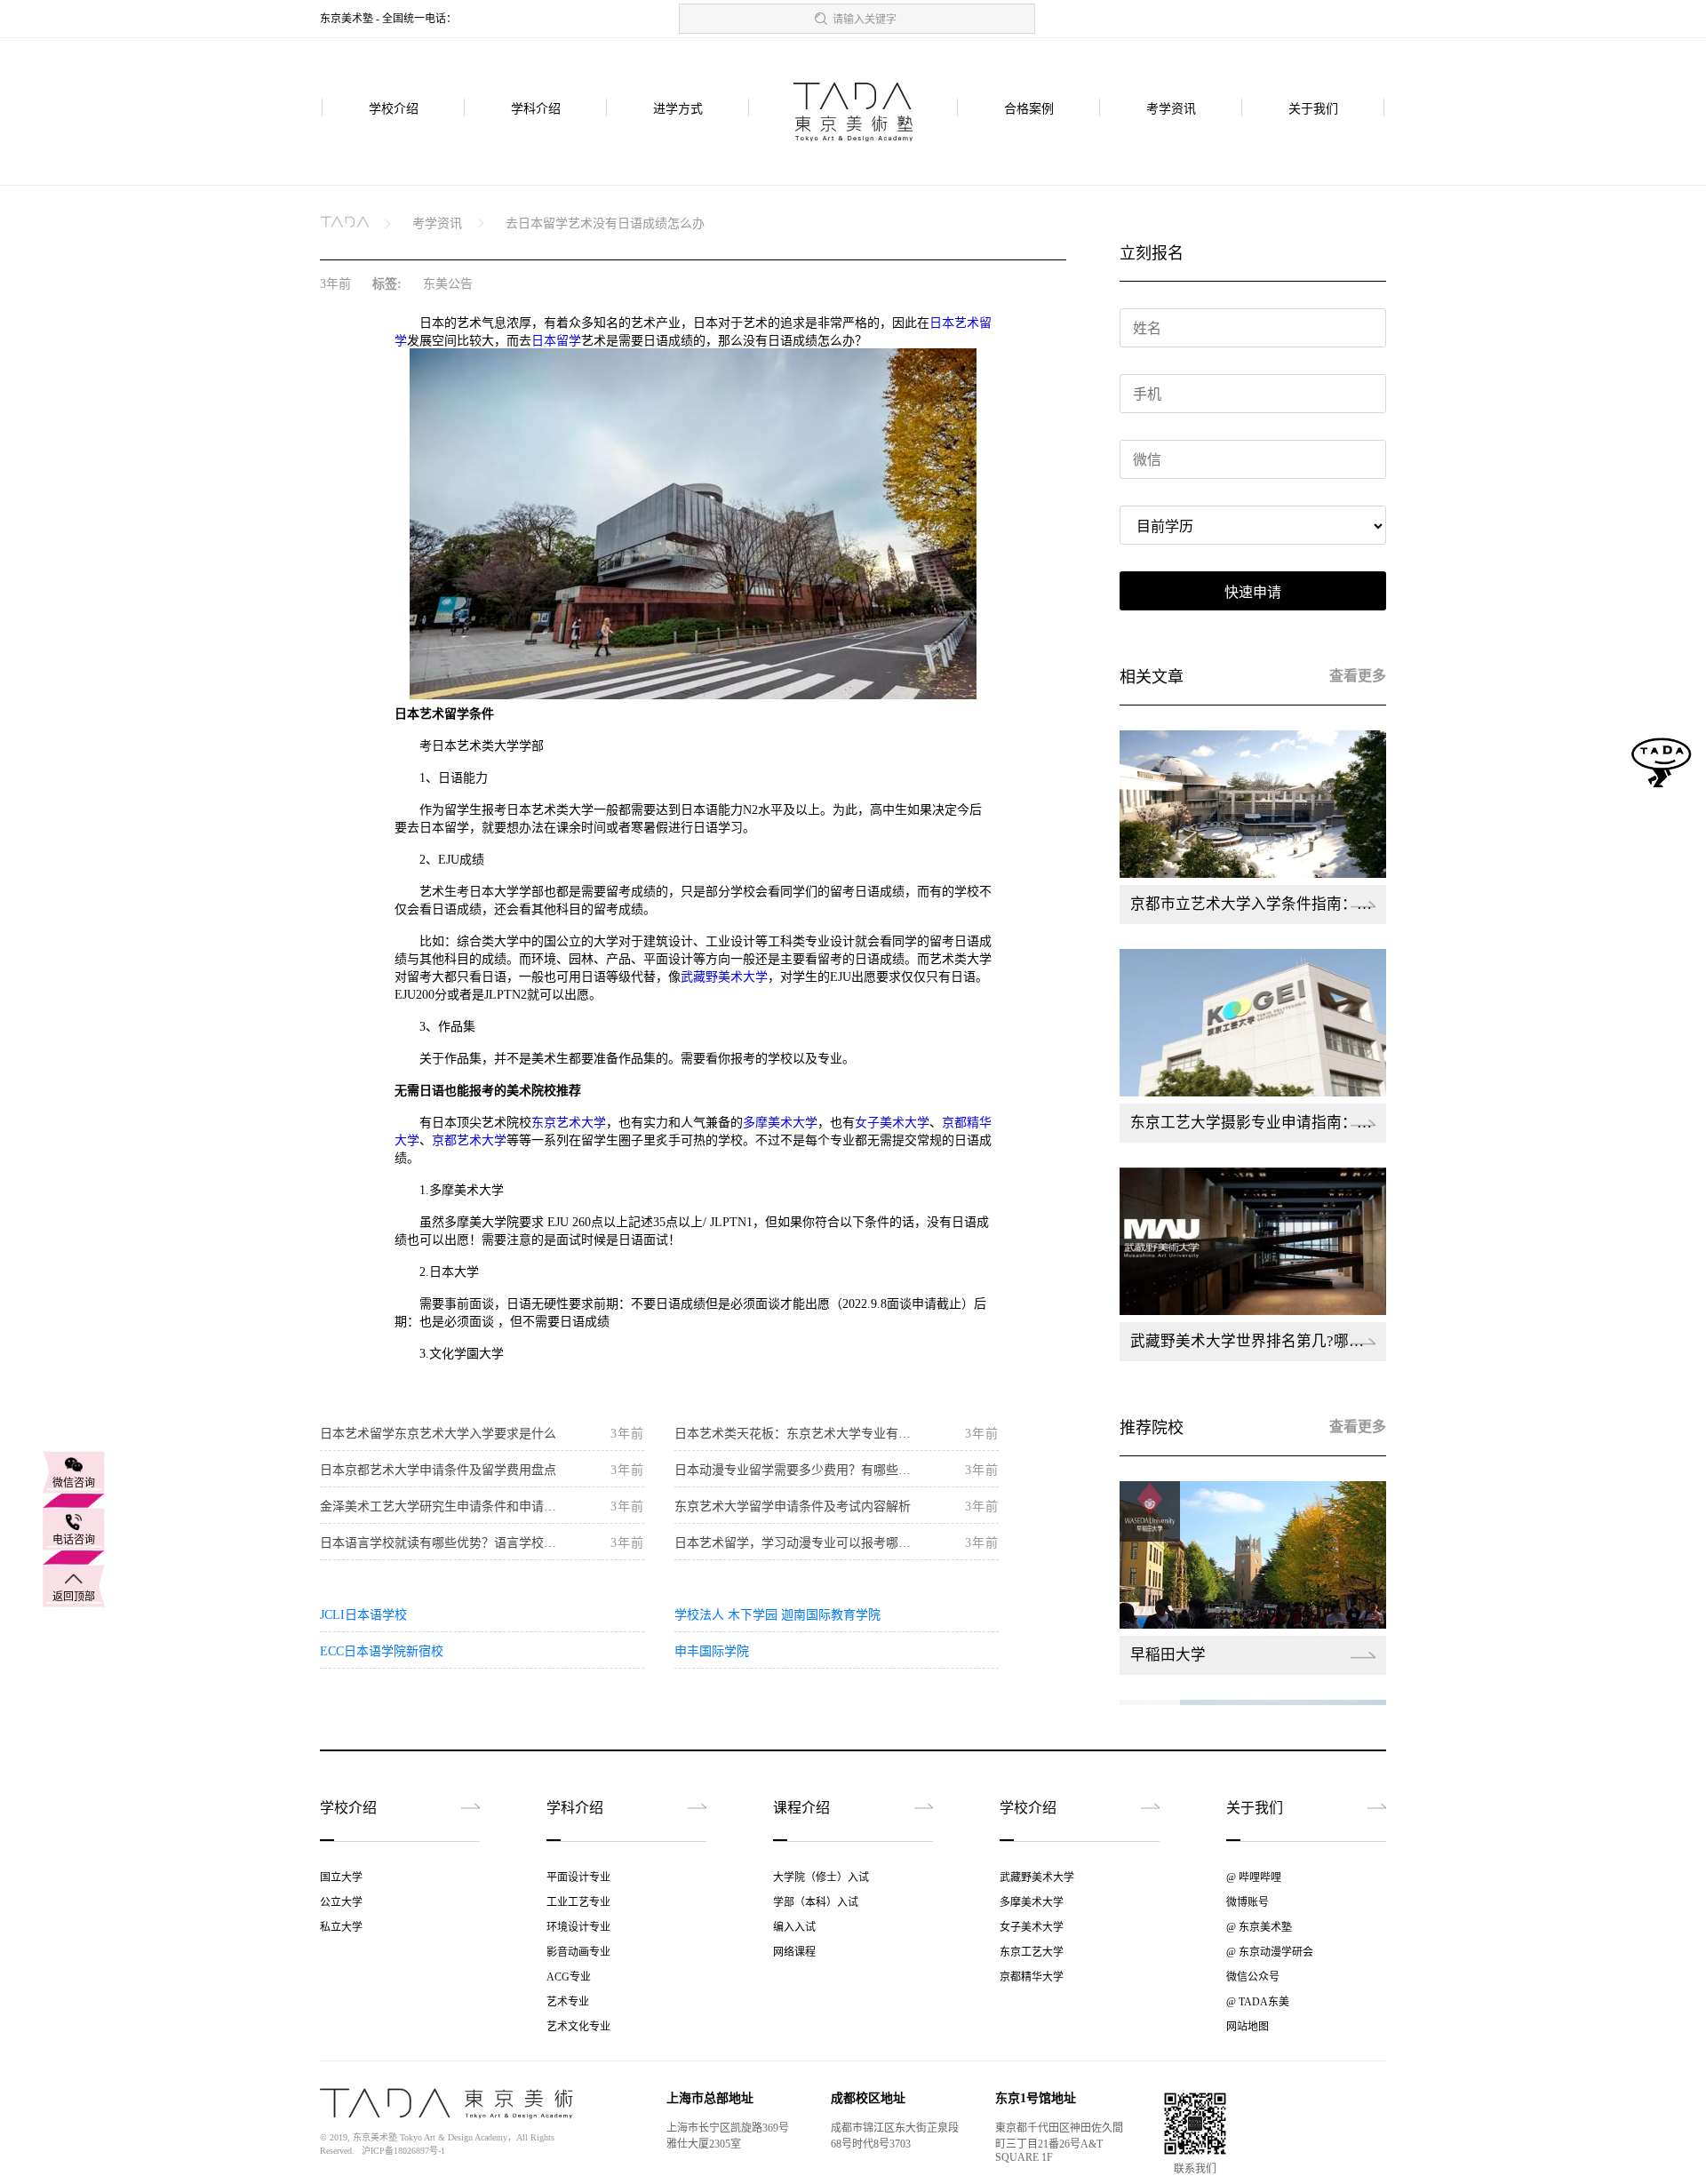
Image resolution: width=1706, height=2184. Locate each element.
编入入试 (794, 1927)
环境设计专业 (578, 1927)
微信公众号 (1253, 1977)
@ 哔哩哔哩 (1254, 1877)
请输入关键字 (865, 20)
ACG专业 (569, 1977)
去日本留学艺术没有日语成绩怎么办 (605, 223)
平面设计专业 (578, 1877)
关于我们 (1313, 109)
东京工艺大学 (1032, 1952)
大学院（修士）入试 (821, 1877)
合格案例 (1029, 109)
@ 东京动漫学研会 (1270, 1952)
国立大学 (341, 1877)
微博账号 (1248, 1902)
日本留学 (556, 341)
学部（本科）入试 (816, 1902)
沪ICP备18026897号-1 (403, 2151)
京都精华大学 (1032, 1977)
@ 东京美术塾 (1259, 1927)
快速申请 (1253, 592)
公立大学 (341, 1902)
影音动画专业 (578, 1952)
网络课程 (794, 1952)
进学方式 (678, 109)
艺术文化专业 (578, 2027)
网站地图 (1248, 2027)
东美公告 (448, 284)
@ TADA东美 (1258, 2002)
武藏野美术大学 (724, 977)
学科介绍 (536, 109)
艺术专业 (568, 2002)
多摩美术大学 (780, 1123)
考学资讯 (1171, 109)
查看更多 (1358, 676)
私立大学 (341, 1927)
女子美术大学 (892, 1123)
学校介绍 (394, 109)
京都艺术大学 (469, 1140)
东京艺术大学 (569, 1123)
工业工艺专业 (578, 1902)
